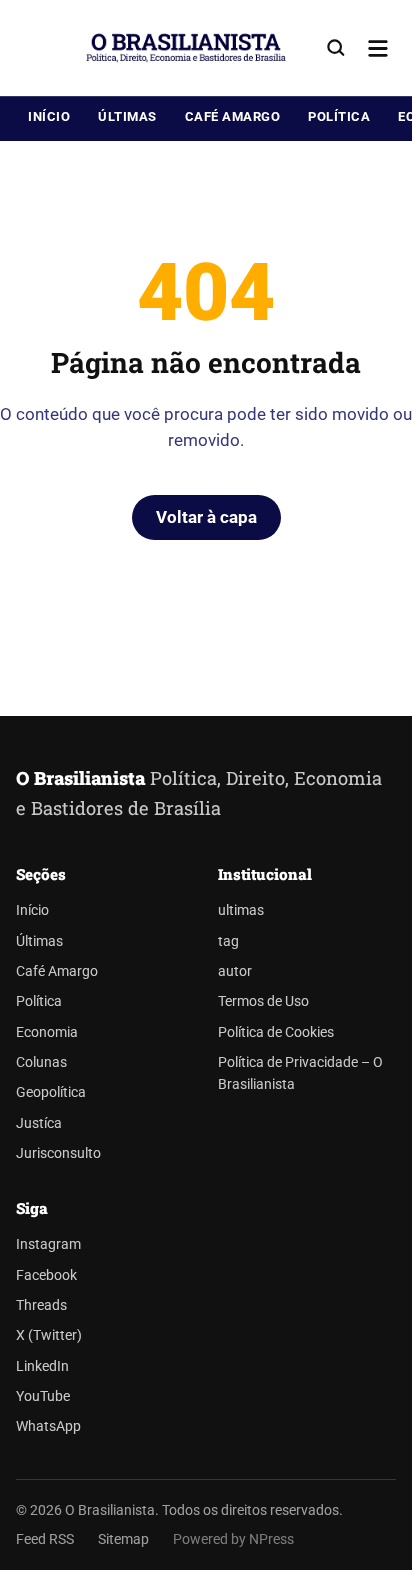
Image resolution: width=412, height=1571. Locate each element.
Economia (47, 1032)
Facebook (46, 1275)
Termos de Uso (263, 1001)
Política (339, 116)
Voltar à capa (206, 517)
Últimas (127, 116)
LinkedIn (42, 1366)
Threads (41, 1305)
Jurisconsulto (58, 1153)
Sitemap (123, 1539)
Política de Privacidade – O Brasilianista (300, 1073)
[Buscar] (336, 48)
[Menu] (378, 48)
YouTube (43, 1396)
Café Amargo (233, 116)
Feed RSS (45, 1539)
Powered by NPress (233, 1539)
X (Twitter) (49, 1335)
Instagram (48, 1244)
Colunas (41, 1062)
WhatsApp (48, 1426)
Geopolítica (51, 1092)
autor (235, 971)
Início (49, 116)
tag (228, 941)
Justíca (39, 1123)
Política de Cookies (276, 1032)
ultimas (241, 910)
